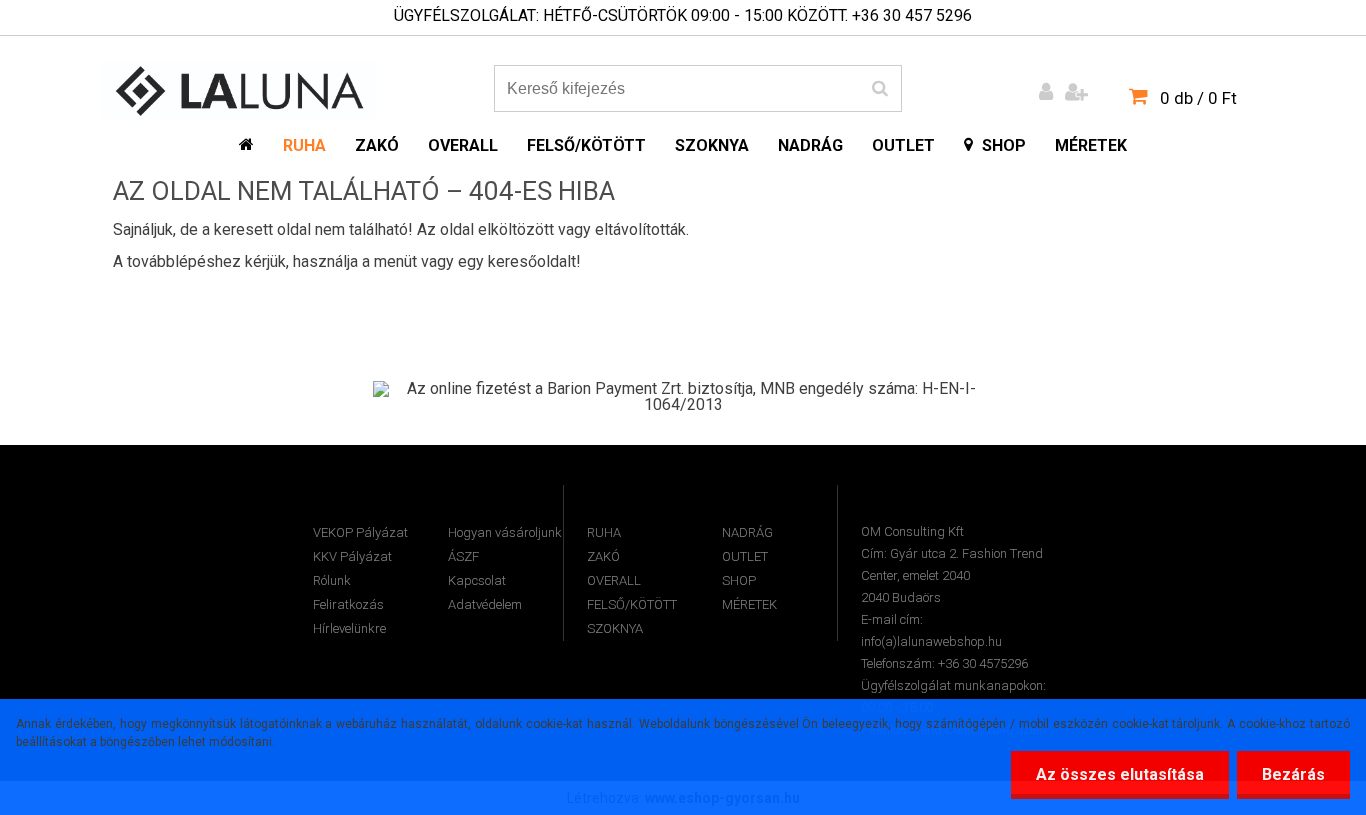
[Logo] (239, 91)
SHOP (739, 580)
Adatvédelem (485, 604)
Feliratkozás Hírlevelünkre (349, 616)
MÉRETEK (749, 604)
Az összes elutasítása (1120, 774)
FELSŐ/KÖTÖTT (632, 604)
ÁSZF (463, 556)
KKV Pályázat (352, 556)
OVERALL (614, 580)
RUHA (604, 532)
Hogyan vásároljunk (505, 532)
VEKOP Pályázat (360, 532)
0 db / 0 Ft (1198, 98)
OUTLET (745, 556)
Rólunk (332, 580)
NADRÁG (747, 532)
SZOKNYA (615, 628)
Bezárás (1293, 774)
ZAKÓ (603, 556)
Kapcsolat (477, 580)
